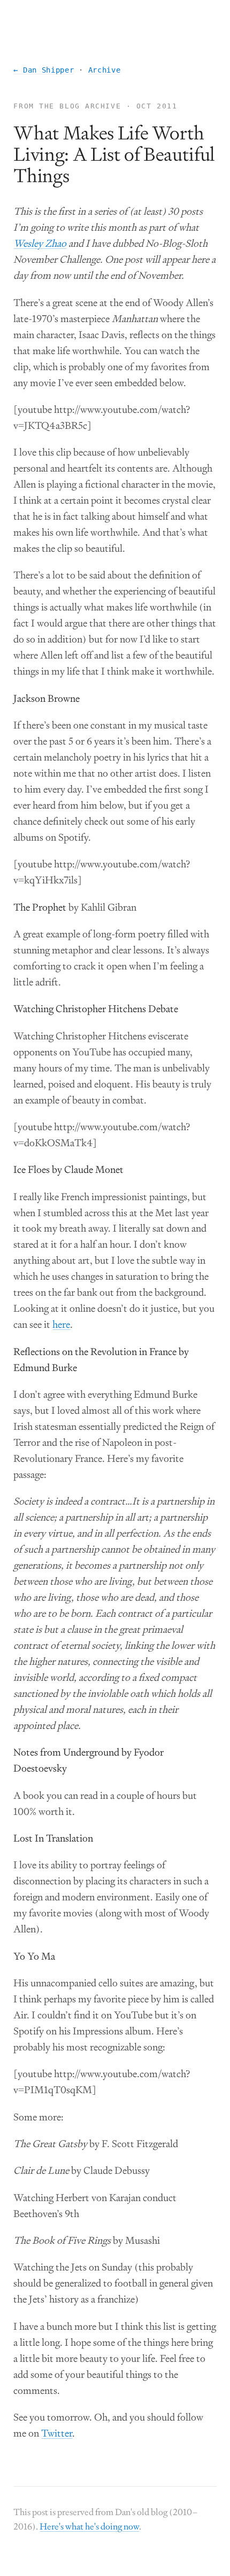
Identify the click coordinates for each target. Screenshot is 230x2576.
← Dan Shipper (44, 70)
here (61, 1325)
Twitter (57, 2433)
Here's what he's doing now (89, 2526)
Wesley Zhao (40, 244)
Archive (105, 70)
